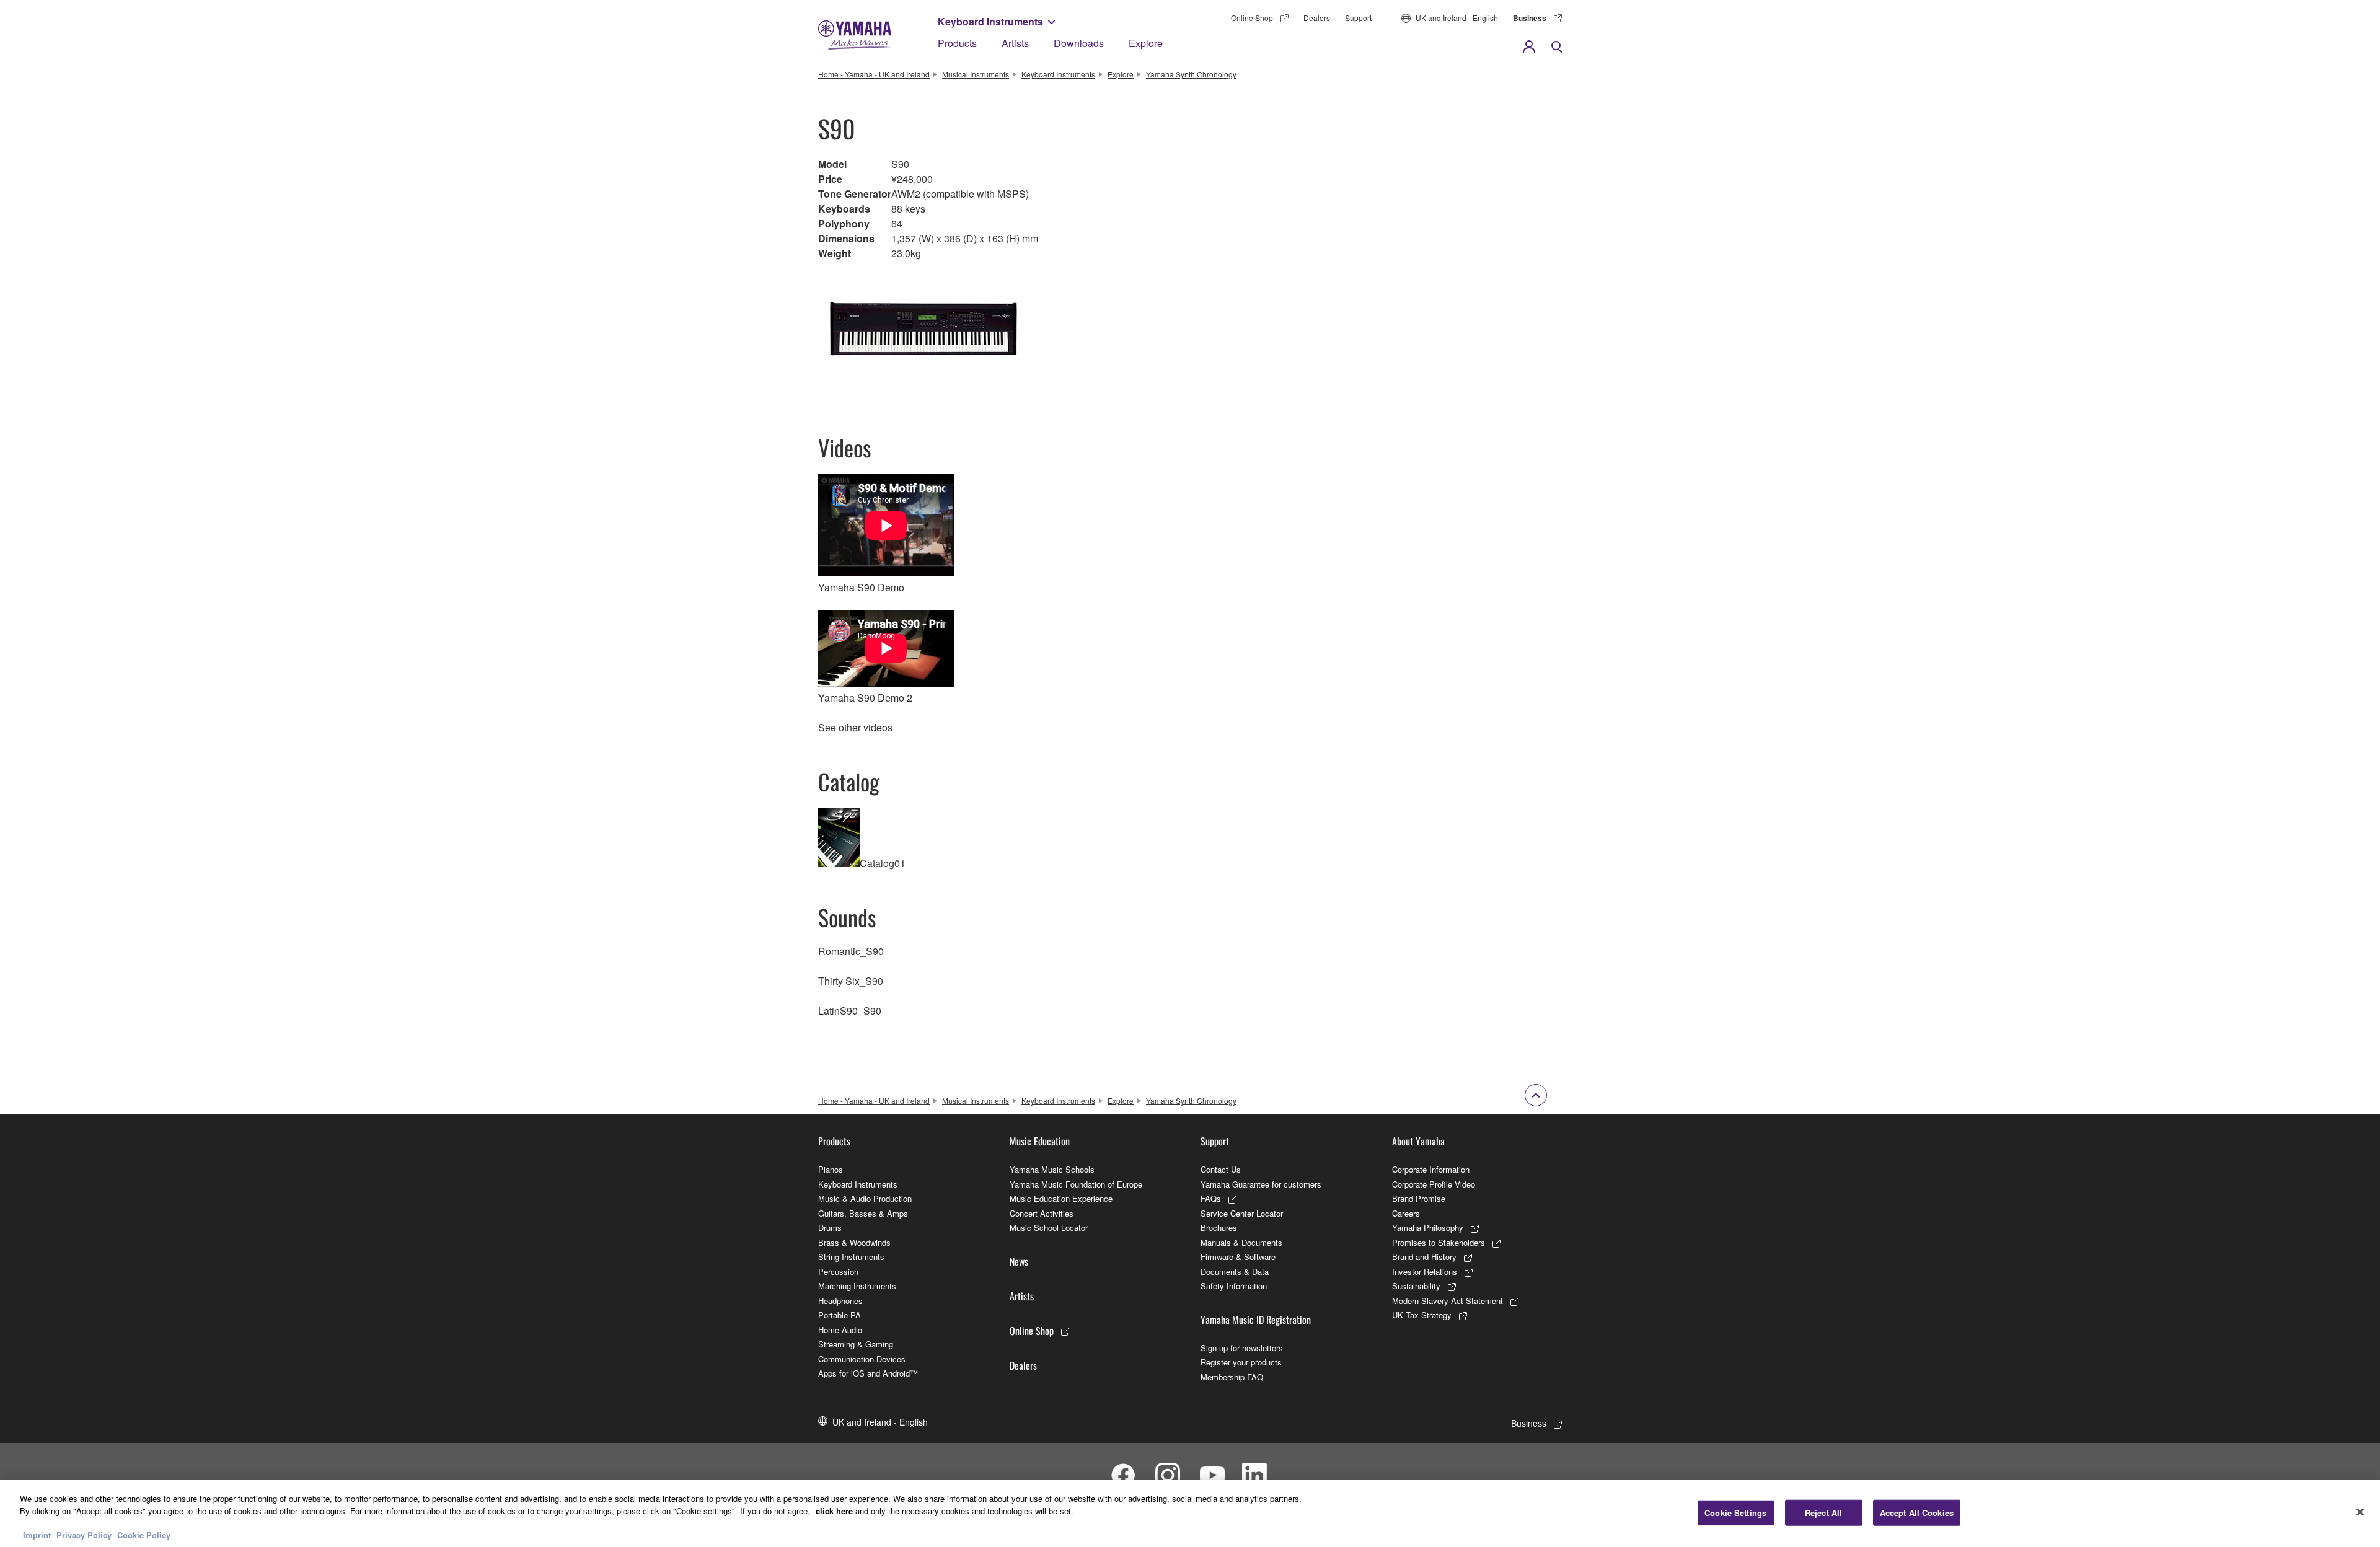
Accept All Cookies (1917, 1513)
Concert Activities (1042, 1213)
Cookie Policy (144, 1534)
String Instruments (851, 1257)
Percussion (838, 1272)
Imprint (37, 1534)
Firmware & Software (1238, 1257)
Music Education (1040, 1141)
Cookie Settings (1735, 1513)
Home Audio (840, 1330)
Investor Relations (1425, 1272)
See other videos (855, 727)
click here (834, 1510)
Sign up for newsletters (1242, 1348)
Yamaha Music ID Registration (1256, 1320)
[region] (1190, 1514)
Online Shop (1252, 18)
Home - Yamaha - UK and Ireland (874, 74)
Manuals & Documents (1241, 1242)
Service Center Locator (1242, 1213)
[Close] (2360, 1512)
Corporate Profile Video (1434, 1184)
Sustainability (1416, 1286)
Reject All (1823, 1513)
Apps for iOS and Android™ (868, 1373)
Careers (1406, 1213)
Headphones (840, 1301)
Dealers (1317, 18)
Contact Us (1221, 1169)
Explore (1146, 43)
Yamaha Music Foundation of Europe (1076, 1184)
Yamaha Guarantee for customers (1261, 1184)
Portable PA (840, 1315)
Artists (1015, 43)
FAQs (1211, 1198)
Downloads (1079, 43)
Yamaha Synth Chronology (1191, 74)
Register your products (1241, 1362)
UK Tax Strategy (1422, 1315)
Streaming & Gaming (856, 1344)
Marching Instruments (857, 1286)
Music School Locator (1049, 1227)
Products (957, 43)
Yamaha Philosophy (1428, 1227)
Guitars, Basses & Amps (863, 1213)
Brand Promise (1419, 1198)
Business (1530, 18)
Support (1358, 18)
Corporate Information (1431, 1169)
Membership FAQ (1232, 1377)
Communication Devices (862, 1359)
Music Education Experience (1061, 1198)
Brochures (1219, 1227)
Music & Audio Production (865, 1198)
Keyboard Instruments (990, 21)
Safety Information (1234, 1286)
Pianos (831, 1169)
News (1019, 1261)
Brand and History (1424, 1257)
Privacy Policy (84, 1534)
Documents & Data (1235, 1272)
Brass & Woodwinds (854, 1242)
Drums (830, 1227)
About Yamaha (1418, 1141)
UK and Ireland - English (1457, 18)
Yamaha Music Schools (1052, 1169)
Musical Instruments (976, 74)
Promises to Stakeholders (1439, 1242)
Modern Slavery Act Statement (1448, 1301)
